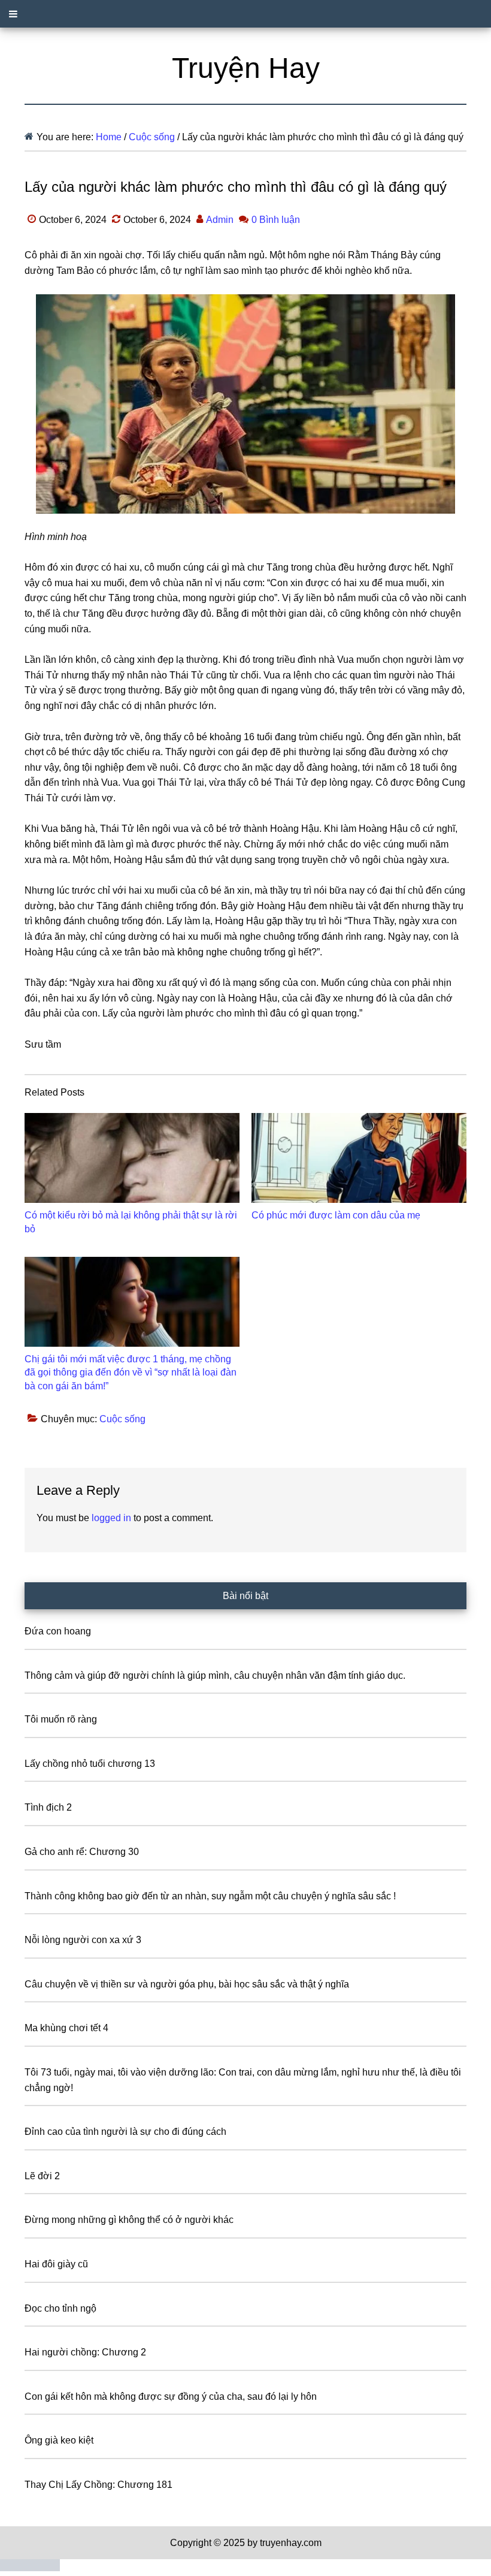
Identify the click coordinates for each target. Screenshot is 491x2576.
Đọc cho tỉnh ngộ (60, 2308)
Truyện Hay (246, 68)
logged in (111, 1518)
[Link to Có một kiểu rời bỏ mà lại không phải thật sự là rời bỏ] (132, 1158)
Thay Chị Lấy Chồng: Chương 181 (98, 2485)
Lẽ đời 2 (42, 2176)
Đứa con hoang (58, 1631)
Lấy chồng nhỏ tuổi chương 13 (90, 1764)
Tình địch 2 (48, 1807)
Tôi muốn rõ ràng (61, 1719)
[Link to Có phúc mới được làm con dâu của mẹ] (359, 1158)
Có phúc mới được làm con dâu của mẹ (336, 1215)
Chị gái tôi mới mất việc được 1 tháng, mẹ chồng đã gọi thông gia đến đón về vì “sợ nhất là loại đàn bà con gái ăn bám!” (131, 1373)
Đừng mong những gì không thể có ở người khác (129, 2220)
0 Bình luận (276, 220)
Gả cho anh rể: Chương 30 (82, 1852)
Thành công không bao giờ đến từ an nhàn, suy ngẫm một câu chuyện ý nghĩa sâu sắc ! (210, 1896)
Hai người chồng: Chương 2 (85, 2352)
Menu (245, 14)
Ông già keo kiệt (59, 2440)
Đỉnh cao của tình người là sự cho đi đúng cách (125, 2132)
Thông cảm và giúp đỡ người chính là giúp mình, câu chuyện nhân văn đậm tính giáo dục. (215, 1675)
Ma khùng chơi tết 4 (66, 2028)
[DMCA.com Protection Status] (30, 2568)
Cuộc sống (122, 1419)
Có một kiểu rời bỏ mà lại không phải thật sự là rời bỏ (131, 1222)
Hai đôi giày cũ (56, 2264)
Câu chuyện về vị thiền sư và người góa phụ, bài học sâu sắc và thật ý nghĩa (187, 1984)
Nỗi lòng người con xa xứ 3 (83, 1940)
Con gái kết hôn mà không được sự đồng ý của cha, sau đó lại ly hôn (171, 2396)
